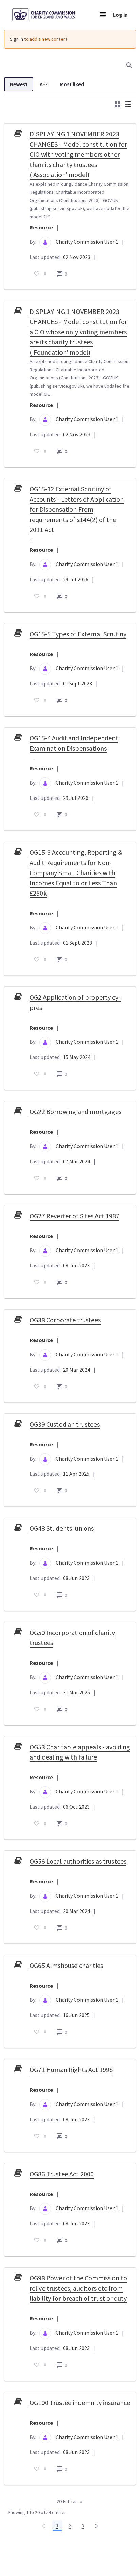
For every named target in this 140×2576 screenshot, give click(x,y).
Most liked (72, 84)
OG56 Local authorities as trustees (78, 1861)
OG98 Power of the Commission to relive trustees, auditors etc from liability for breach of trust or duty (78, 2288)
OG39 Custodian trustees (65, 1424)
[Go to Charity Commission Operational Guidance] (49, 15)
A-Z (44, 84)
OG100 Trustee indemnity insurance (80, 2402)
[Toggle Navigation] (103, 15)
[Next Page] (97, 2526)
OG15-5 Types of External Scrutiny (78, 634)
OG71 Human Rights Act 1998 (71, 2070)
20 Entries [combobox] (67, 2501)
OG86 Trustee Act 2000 (62, 2174)
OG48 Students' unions (62, 1528)
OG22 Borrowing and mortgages (75, 1112)
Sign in (16, 39)
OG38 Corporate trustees (65, 1320)
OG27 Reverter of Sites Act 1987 (74, 1216)
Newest (19, 84)
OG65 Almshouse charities (66, 1965)
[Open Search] (129, 65)
